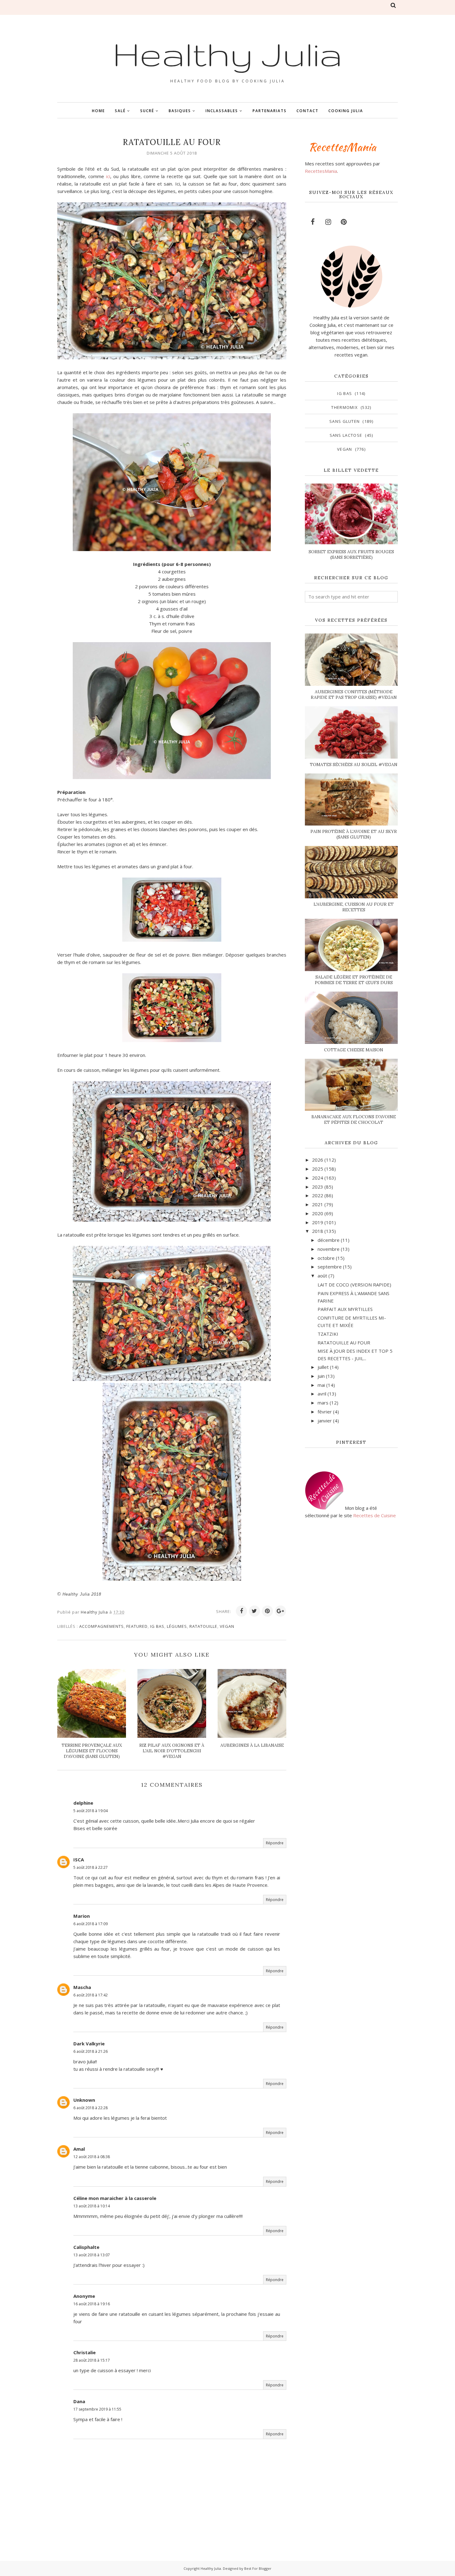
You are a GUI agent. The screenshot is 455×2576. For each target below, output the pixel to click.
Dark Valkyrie (89, 2044)
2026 (318, 1160)
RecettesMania (321, 171)
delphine (83, 1803)
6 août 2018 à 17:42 (91, 1995)
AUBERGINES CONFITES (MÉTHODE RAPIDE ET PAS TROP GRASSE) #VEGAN (354, 694)
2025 (318, 1169)
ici (108, 176)
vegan (227, 1626)
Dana (79, 2401)
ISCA (79, 1860)
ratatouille (203, 1626)
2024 (318, 1178)
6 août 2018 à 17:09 (91, 1924)
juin (321, 1376)
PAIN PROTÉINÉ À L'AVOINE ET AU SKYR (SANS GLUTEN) (354, 834)
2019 (318, 1222)
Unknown (84, 2100)
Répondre (275, 1843)
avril (322, 1394)
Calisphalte (86, 2247)
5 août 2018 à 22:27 (91, 1867)
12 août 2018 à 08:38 (92, 2157)
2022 (318, 1195)
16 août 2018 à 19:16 (92, 2304)
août (322, 1276)
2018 (318, 1231)
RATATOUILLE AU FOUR (344, 1343)
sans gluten (344, 421)
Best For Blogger (258, 2568)
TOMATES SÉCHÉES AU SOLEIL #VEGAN (354, 764)
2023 (318, 1187)
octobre (326, 1258)
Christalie (84, 2352)
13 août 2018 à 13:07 (92, 2255)
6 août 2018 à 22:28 (91, 2108)
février (325, 1412)
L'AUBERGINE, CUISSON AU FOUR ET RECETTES (354, 907)
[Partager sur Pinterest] (267, 1611)
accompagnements (102, 1626)
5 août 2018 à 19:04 (91, 1811)
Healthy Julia (227, 54)
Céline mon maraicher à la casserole (115, 2198)
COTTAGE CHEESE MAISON (354, 1050)
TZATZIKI (328, 1334)
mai (321, 1385)
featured (137, 1626)
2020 (318, 1213)
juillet (323, 1367)
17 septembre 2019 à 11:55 (97, 2409)
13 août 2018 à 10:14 (92, 2206)
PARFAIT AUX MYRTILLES (345, 1309)
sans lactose (346, 435)
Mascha (82, 1987)
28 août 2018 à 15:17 (92, 2360)
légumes (177, 1626)
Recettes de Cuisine (375, 1515)
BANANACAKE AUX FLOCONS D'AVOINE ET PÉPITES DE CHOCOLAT (354, 1119)
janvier (325, 1421)
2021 (318, 1204)
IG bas (157, 1626)
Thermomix (344, 407)
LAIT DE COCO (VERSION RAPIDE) (354, 1285)
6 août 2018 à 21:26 (91, 2051)
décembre (329, 1240)
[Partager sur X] (254, 1611)
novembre (329, 1249)
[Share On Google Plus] (280, 1611)
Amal (79, 2149)
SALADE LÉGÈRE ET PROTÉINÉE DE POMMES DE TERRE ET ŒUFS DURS (354, 980)
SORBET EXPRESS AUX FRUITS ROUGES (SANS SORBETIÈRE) (351, 554)
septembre (330, 1267)
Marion (82, 1916)
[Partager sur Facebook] (241, 1611)
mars (323, 1403)
